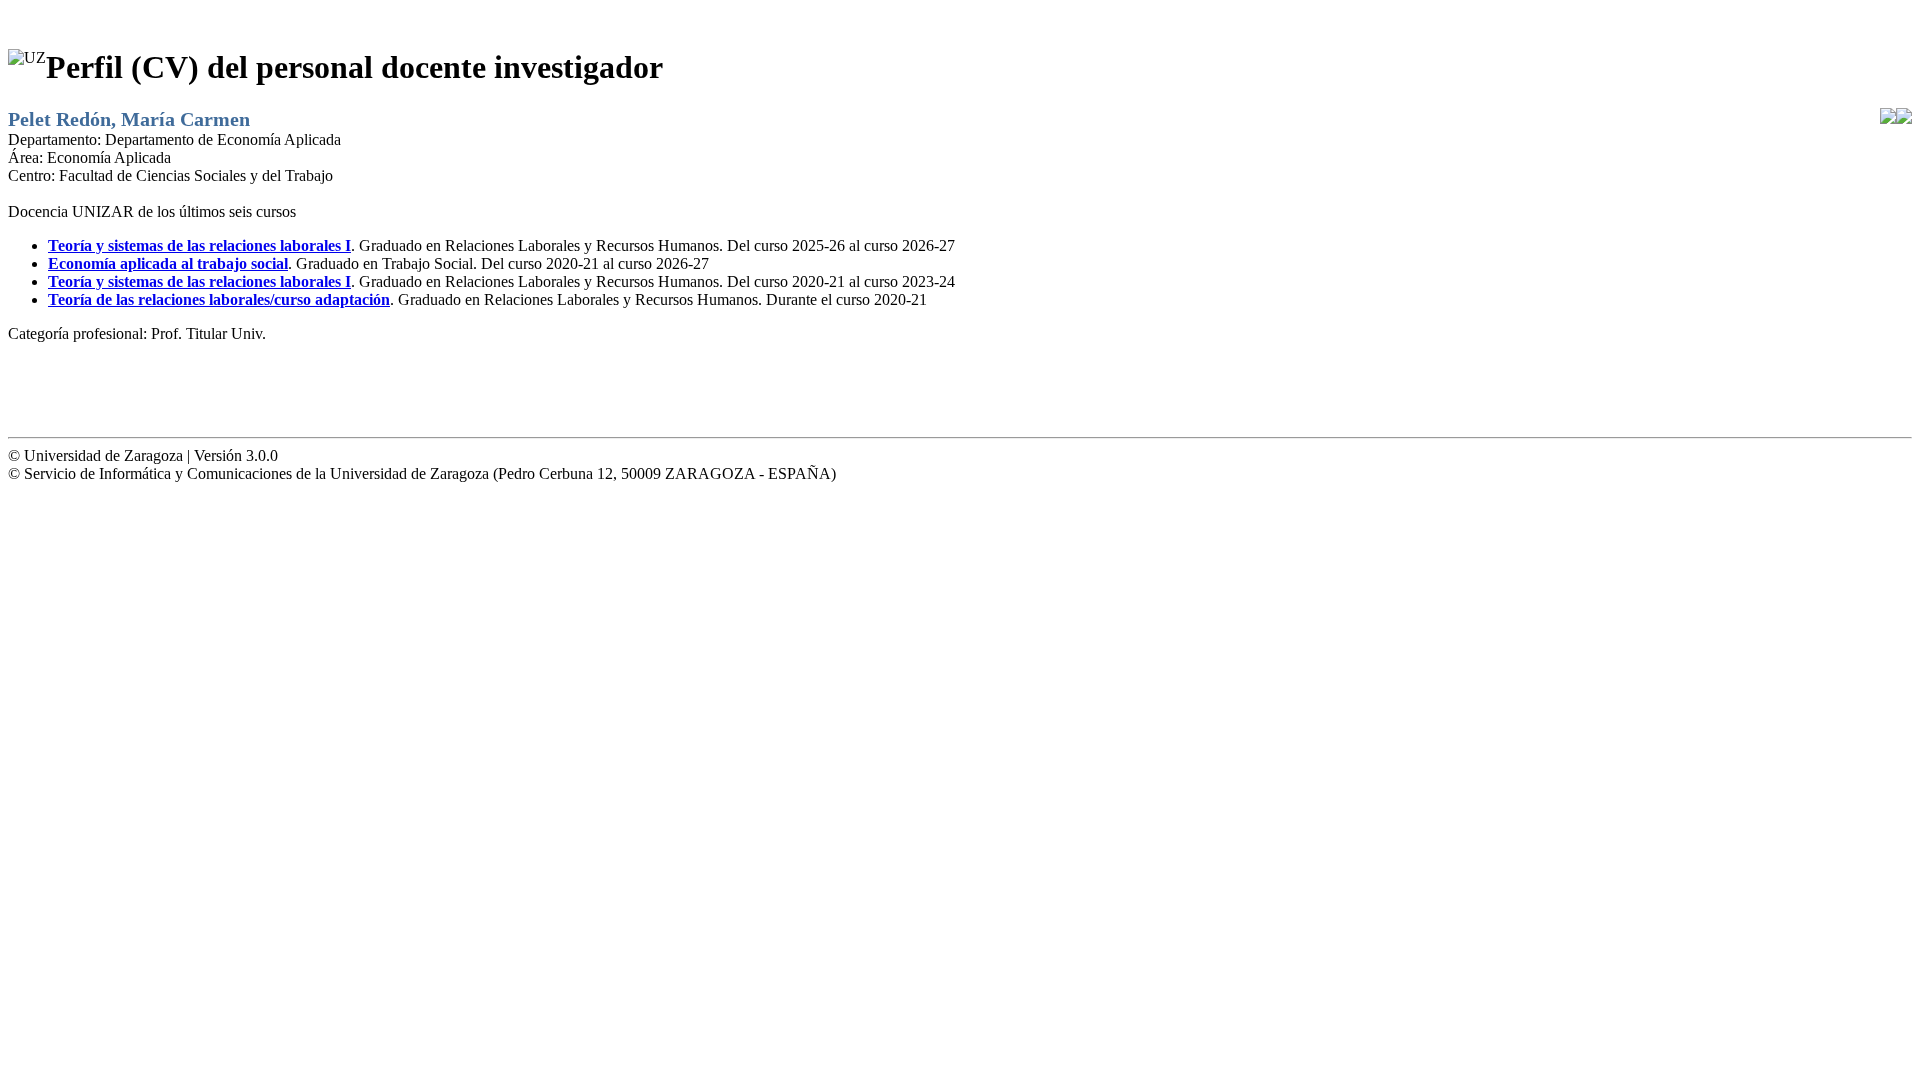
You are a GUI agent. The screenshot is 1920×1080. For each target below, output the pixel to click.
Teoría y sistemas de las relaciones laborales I (199, 245)
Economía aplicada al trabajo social (168, 263)
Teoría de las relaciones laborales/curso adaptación (219, 299)
